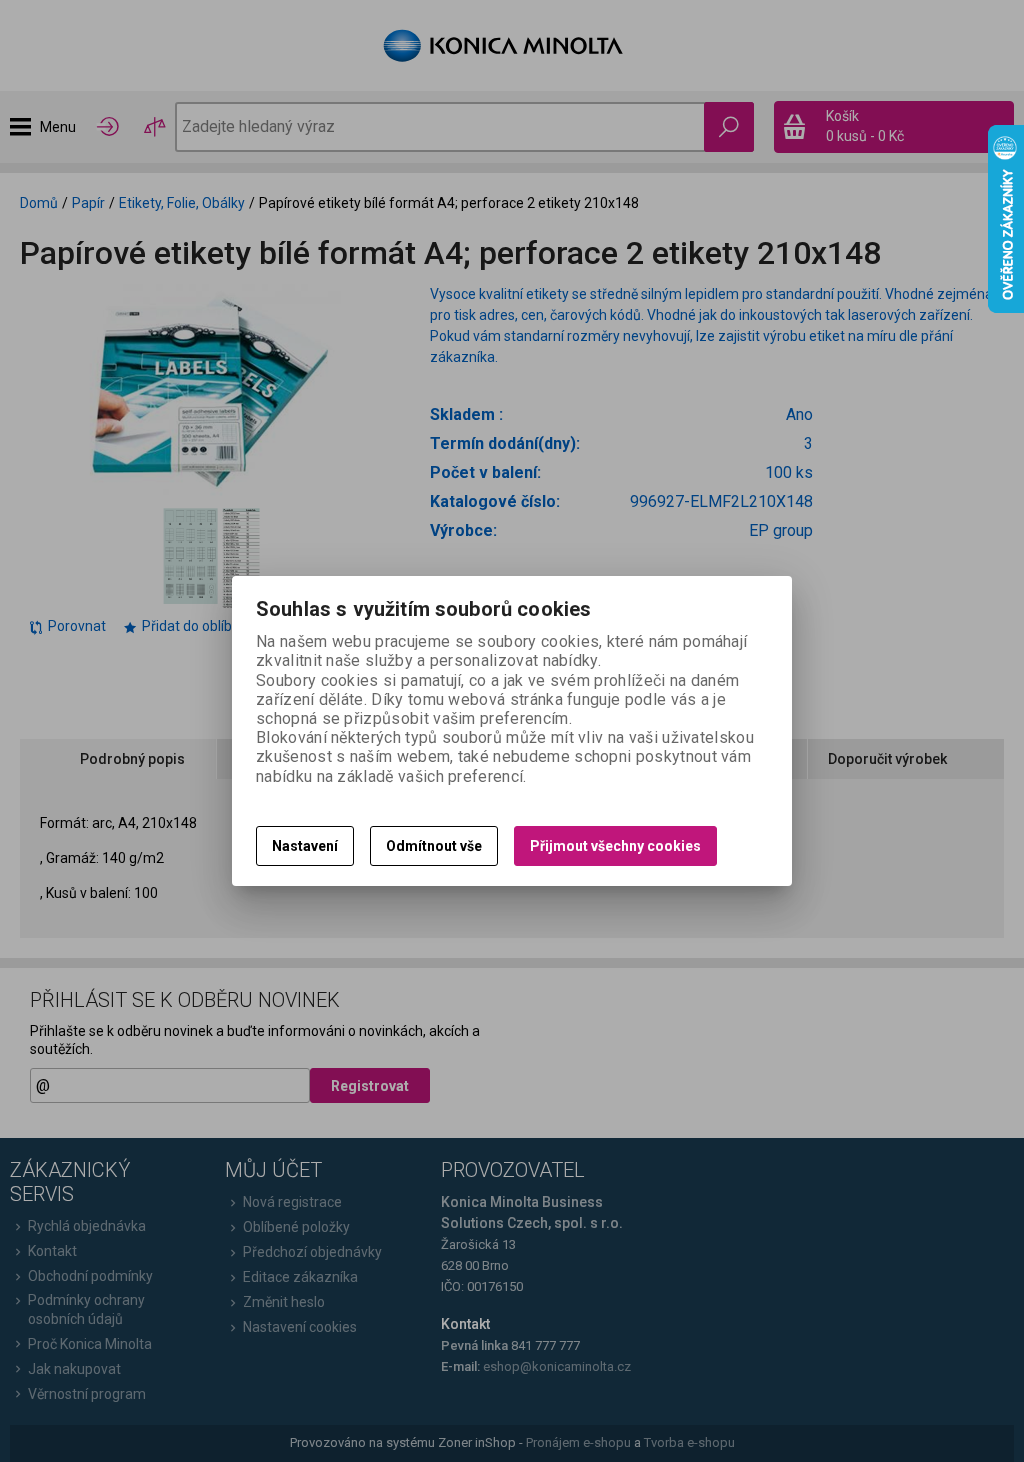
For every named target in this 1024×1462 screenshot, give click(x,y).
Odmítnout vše (434, 846)
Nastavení (305, 846)
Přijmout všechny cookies (615, 846)
